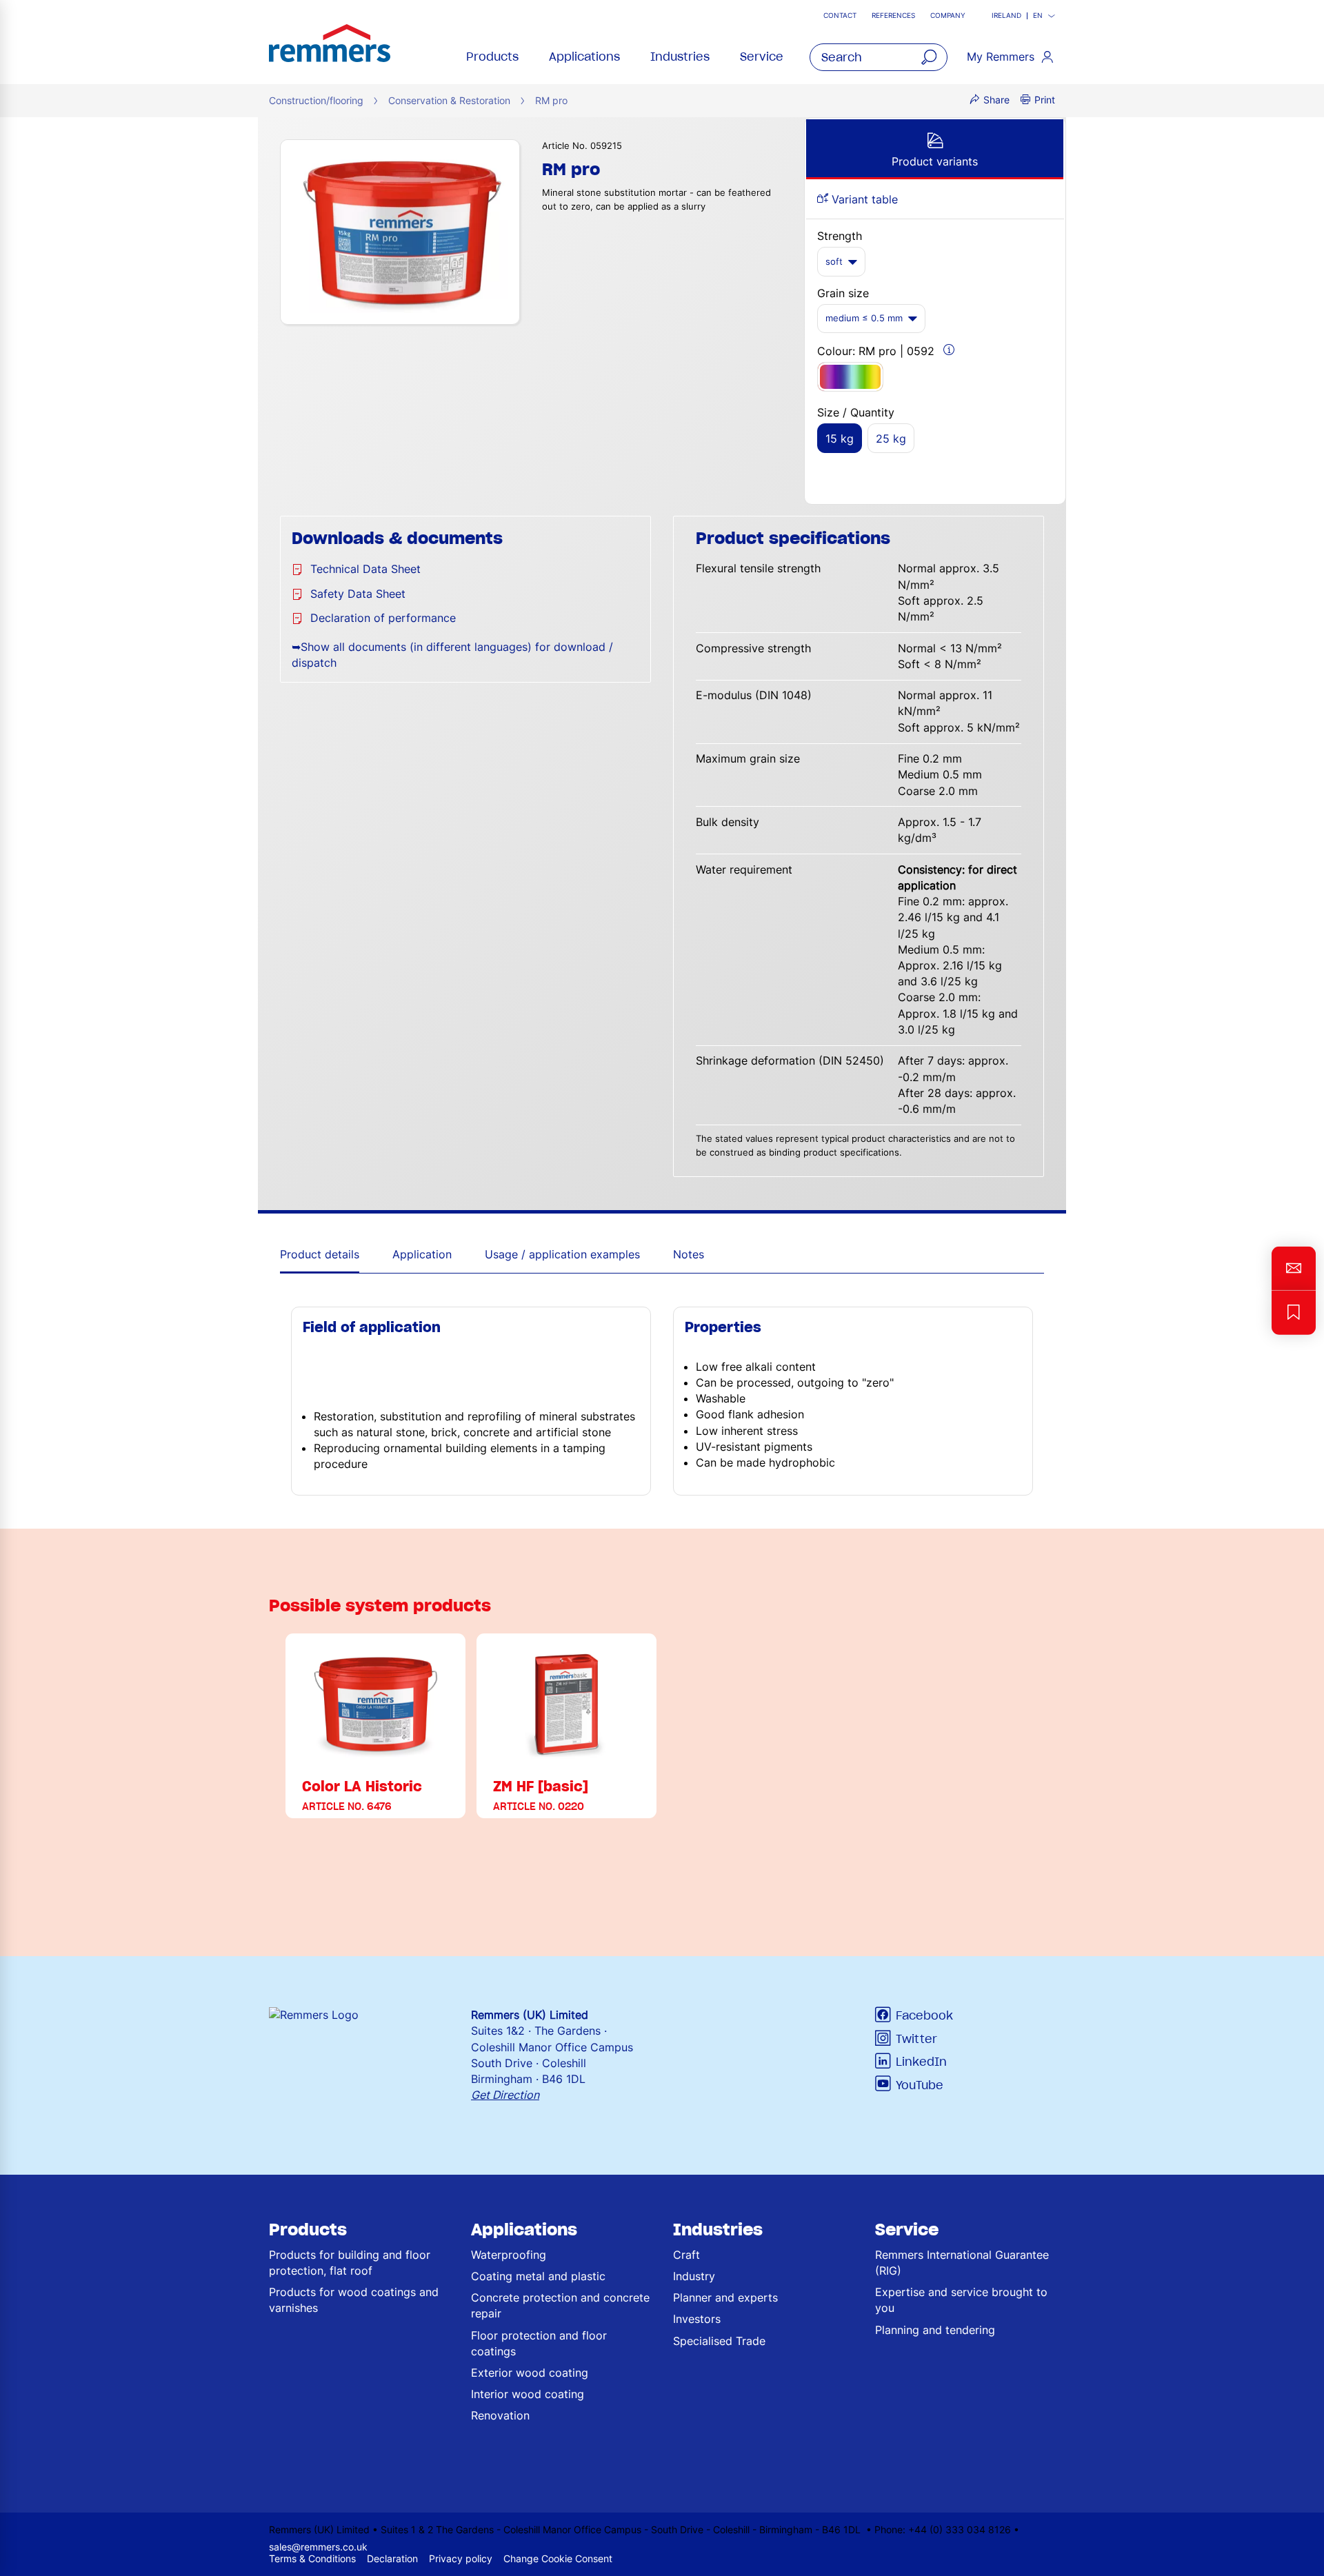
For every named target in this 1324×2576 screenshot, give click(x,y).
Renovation (500, 2415)
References (893, 16)
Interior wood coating (528, 2394)
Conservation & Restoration (449, 100)
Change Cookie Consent (558, 2558)
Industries (680, 57)
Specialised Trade (719, 2341)
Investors (697, 2319)
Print (1045, 100)
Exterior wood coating (530, 2373)
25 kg (891, 439)
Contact (840, 16)
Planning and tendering (935, 2330)
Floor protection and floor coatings (539, 2343)
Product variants (935, 161)
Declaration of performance (383, 618)
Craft (686, 2255)
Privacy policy (461, 2558)
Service (762, 57)
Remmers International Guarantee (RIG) (962, 2263)
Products (492, 57)
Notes (689, 1254)
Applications (584, 57)
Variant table (863, 199)
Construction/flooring (316, 100)
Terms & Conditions (312, 2558)
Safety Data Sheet (358, 594)
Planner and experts (725, 2297)
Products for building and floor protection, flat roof (350, 2263)
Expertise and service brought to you (961, 2300)
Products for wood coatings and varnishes (354, 2300)
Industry (694, 2276)
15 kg (840, 439)
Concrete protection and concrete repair (560, 2305)
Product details (320, 1254)
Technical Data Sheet (365, 569)
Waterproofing (509, 2255)
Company (948, 16)
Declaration (392, 2558)
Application (422, 1254)
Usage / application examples (562, 1254)
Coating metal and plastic (538, 2276)
